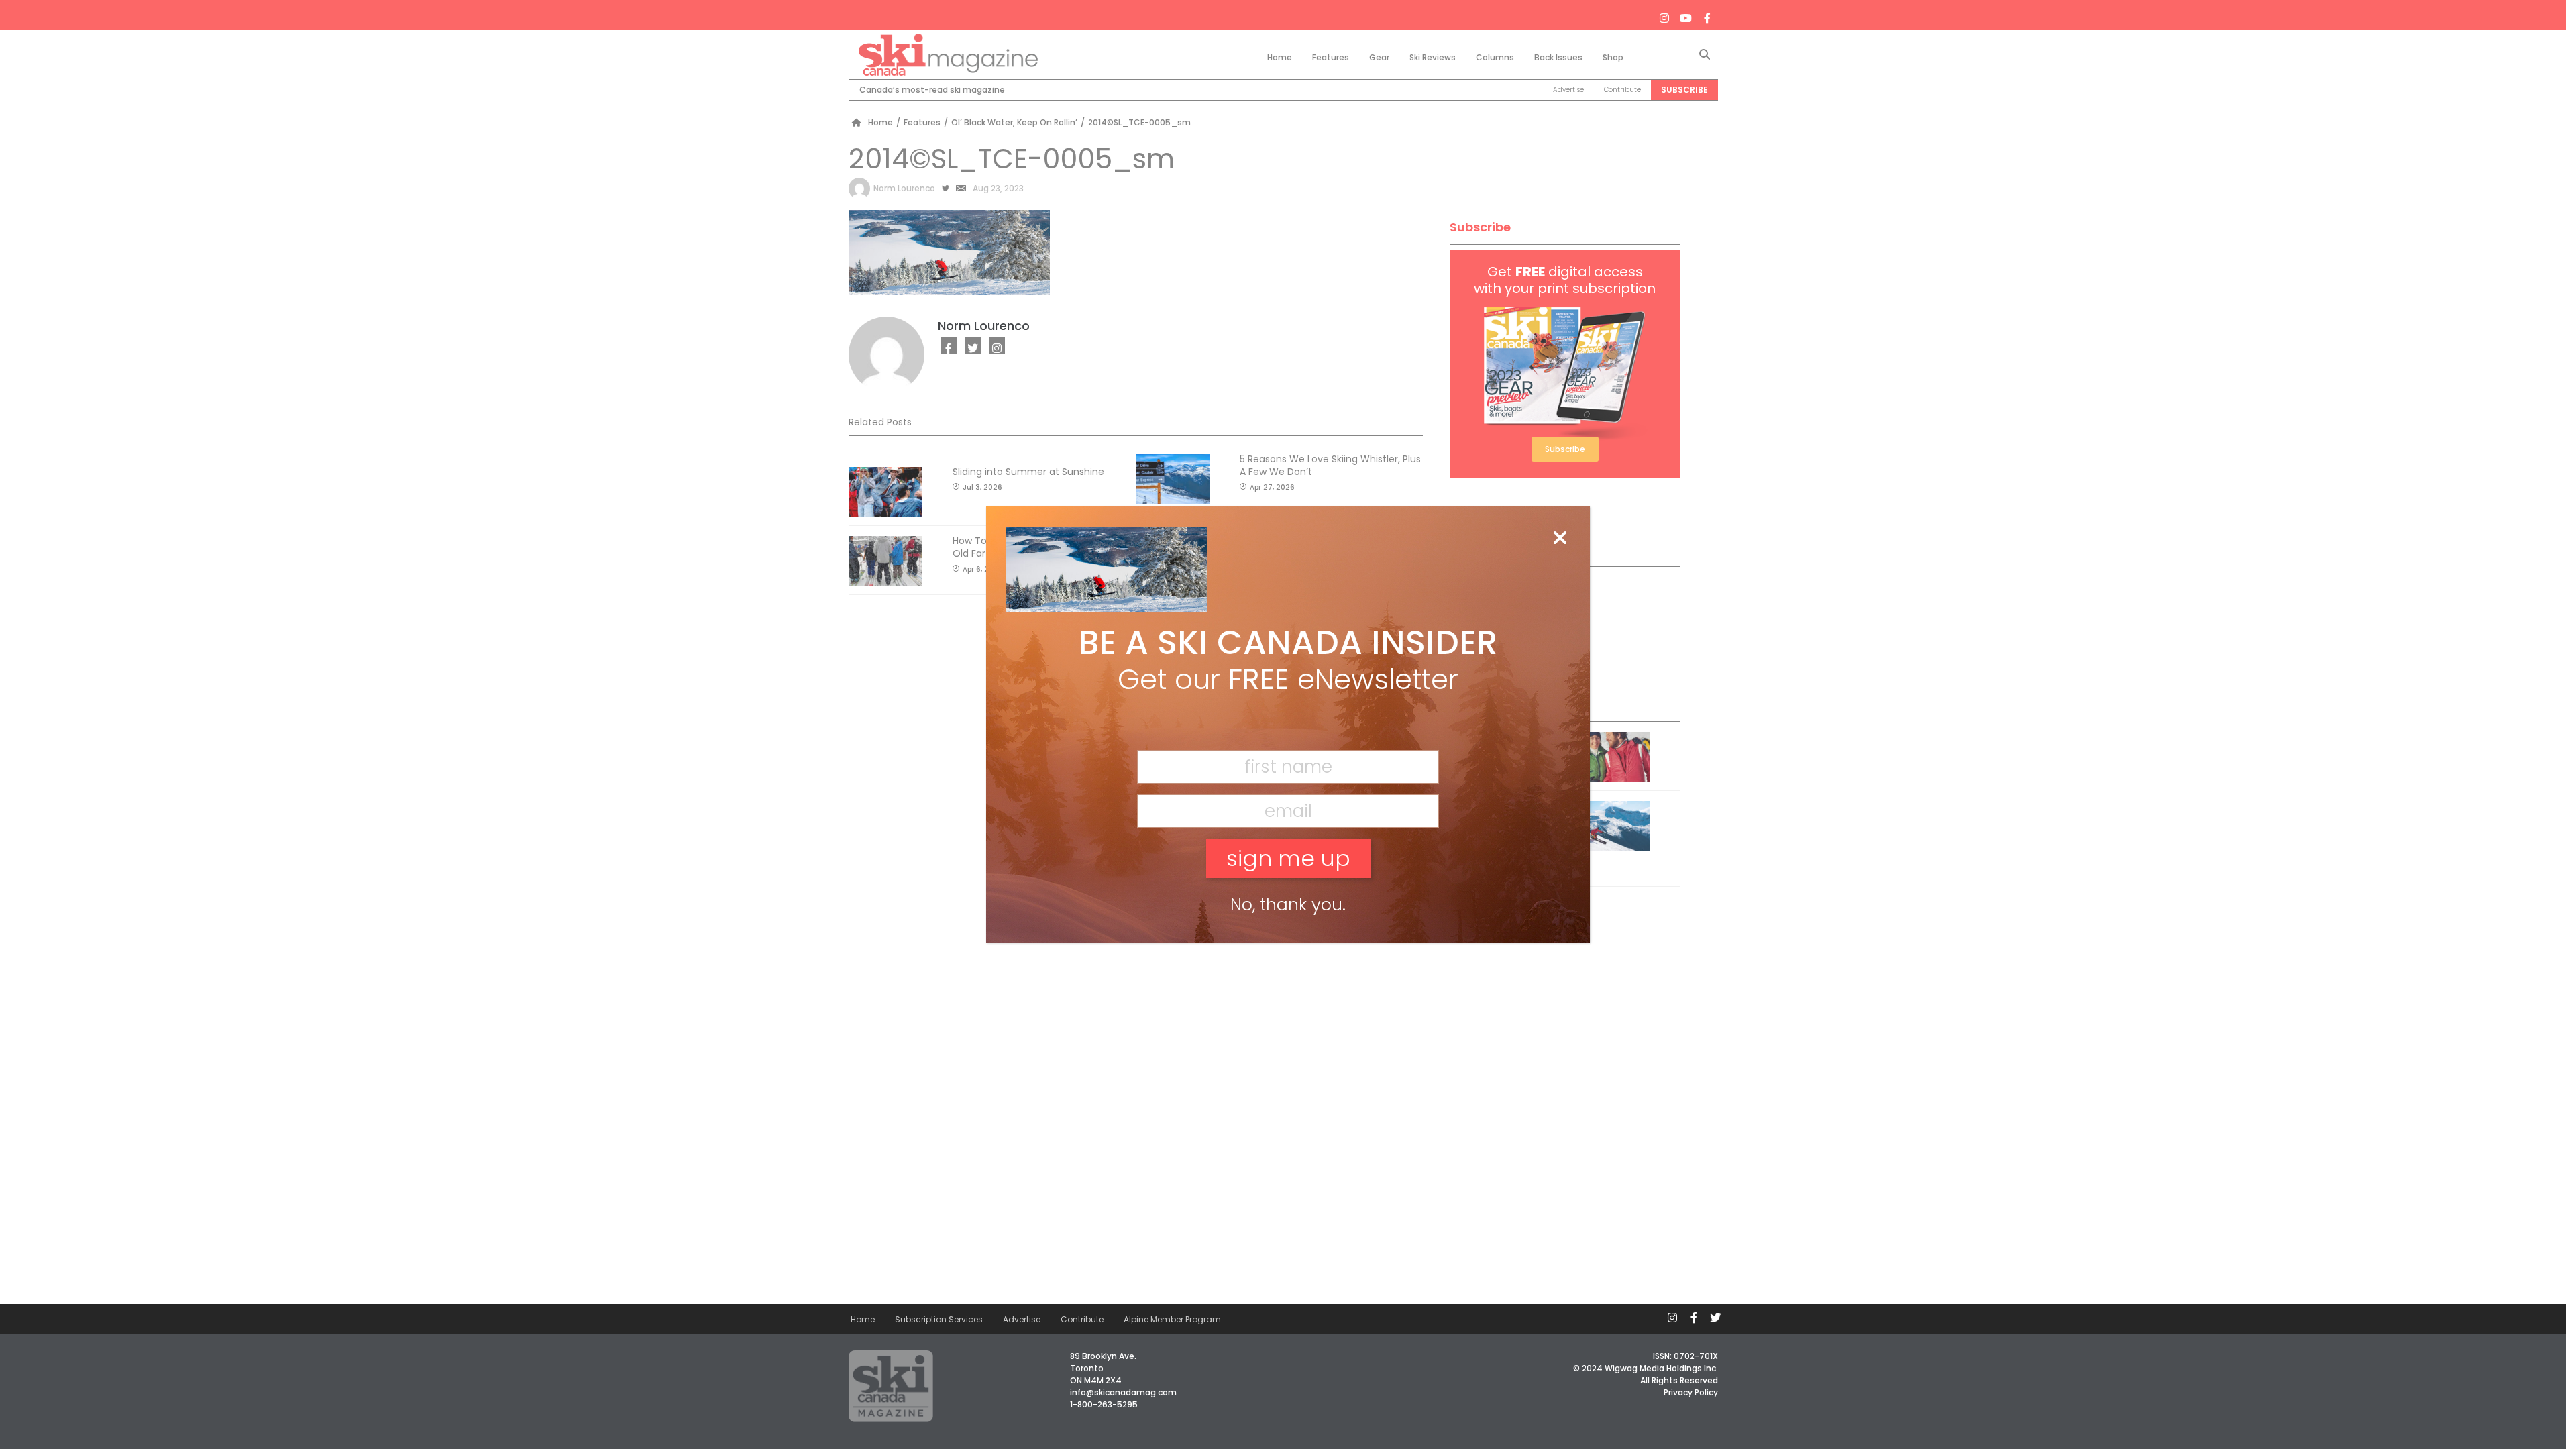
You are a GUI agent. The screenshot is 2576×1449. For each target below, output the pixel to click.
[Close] (1560, 539)
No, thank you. (1288, 905)
